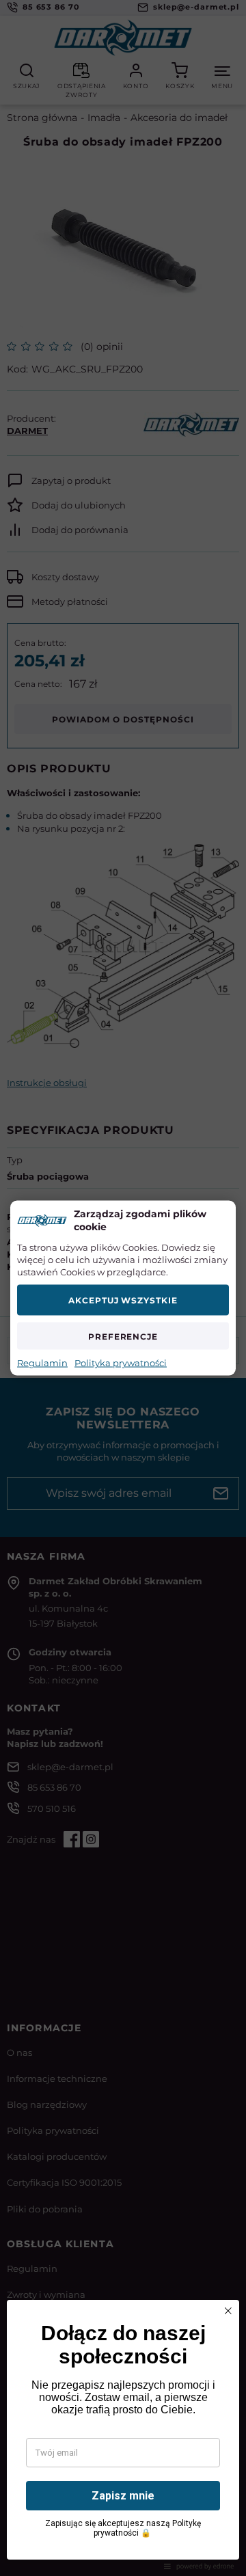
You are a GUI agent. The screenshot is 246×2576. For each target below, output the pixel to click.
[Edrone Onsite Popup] (123, 1288)
